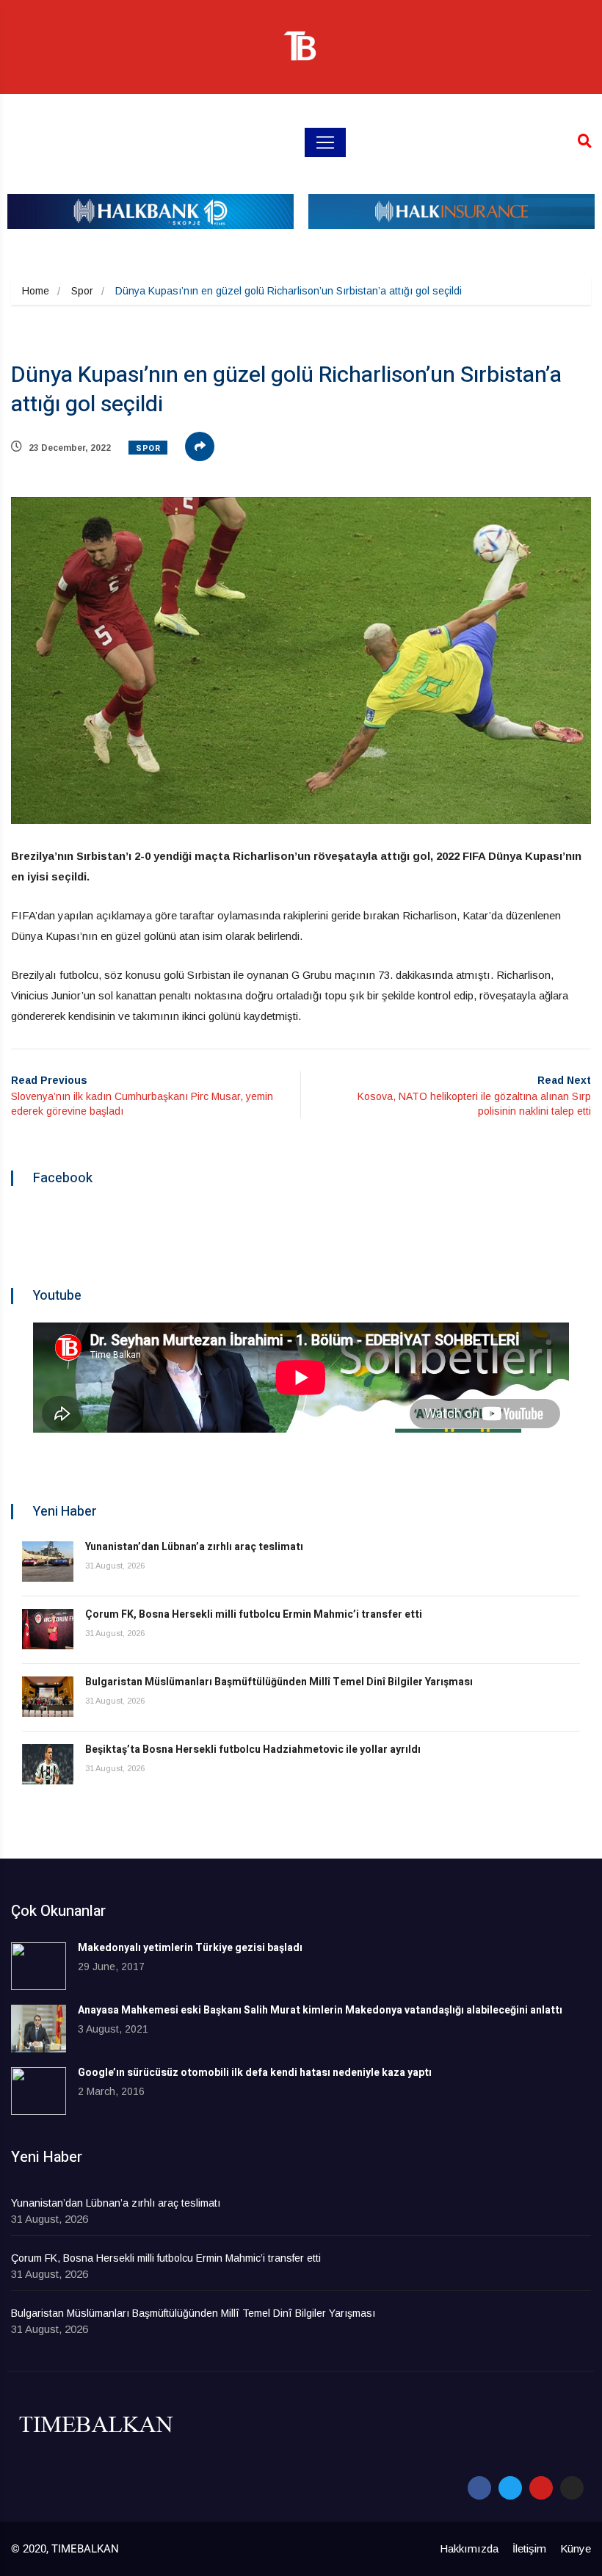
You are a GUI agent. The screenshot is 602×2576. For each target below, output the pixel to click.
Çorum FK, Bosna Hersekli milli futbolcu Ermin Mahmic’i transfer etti (254, 1614)
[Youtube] (541, 2488)
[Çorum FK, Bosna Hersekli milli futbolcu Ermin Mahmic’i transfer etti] (48, 1629)
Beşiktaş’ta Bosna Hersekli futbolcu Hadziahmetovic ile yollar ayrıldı (253, 1750)
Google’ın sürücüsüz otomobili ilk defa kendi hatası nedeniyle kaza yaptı (255, 2073)
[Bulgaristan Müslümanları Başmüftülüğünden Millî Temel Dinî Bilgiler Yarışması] (48, 1697)
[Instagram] (572, 2488)
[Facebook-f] (479, 2488)
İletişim (529, 2548)
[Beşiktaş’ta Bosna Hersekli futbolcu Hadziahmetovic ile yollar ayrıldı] (48, 1764)
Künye (576, 2548)
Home (36, 291)
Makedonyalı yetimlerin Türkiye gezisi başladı (190, 1948)
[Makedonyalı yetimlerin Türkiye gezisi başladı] (39, 1966)
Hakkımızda (469, 2548)
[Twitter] (510, 2488)
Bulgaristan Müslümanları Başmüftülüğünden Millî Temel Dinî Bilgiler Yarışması (279, 1682)
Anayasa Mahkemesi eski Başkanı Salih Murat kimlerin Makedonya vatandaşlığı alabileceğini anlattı (320, 2010)
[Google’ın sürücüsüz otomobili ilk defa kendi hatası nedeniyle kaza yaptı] (39, 2091)
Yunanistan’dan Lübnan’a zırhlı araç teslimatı (194, 1547)
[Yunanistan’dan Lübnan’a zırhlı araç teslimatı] (48, 1562)
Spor (82, 291)
